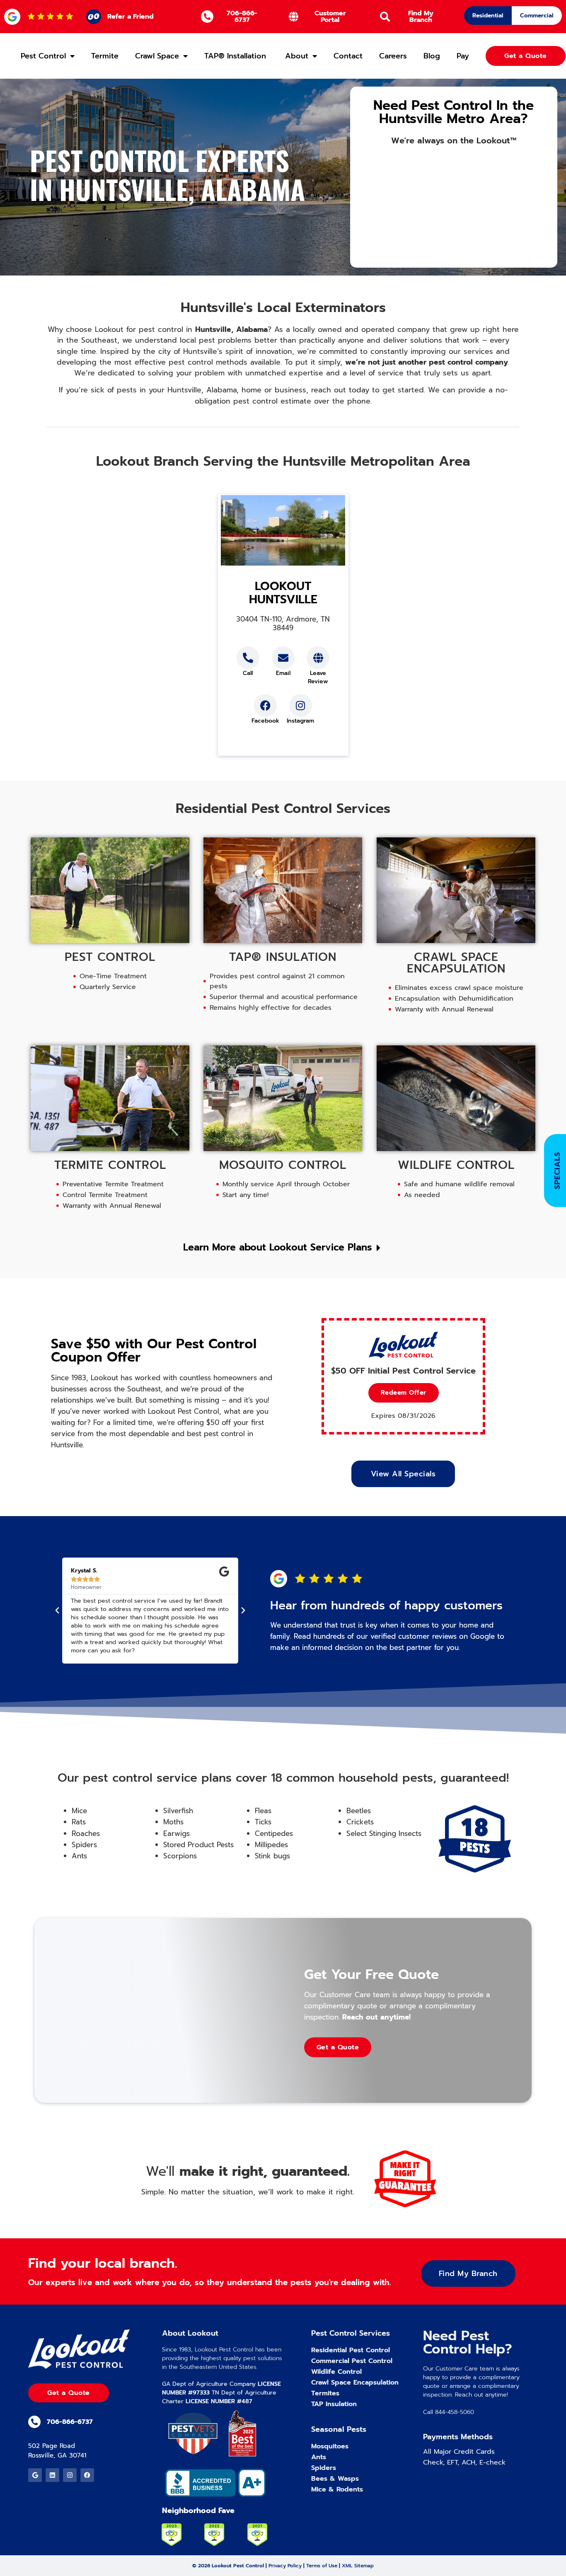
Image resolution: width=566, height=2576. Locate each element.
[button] (403, 1393)
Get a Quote (338, 2047)
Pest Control (43, 56)
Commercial (537, 16)
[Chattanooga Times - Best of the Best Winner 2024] (242, 2434)
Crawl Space (157, 56)
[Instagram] (70, 2475)
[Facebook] (87, 2475)
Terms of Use (322, 2566)
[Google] (35, 2475)
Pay (463, 56)
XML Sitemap (358, 2566)
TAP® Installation (236, 56)
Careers (393, 56)
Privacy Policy (285, 2566)
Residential (488, 16)
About (297, 56)
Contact (348, 56)
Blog (432, 56)
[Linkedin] (52, 2475)
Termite (105, 56)
